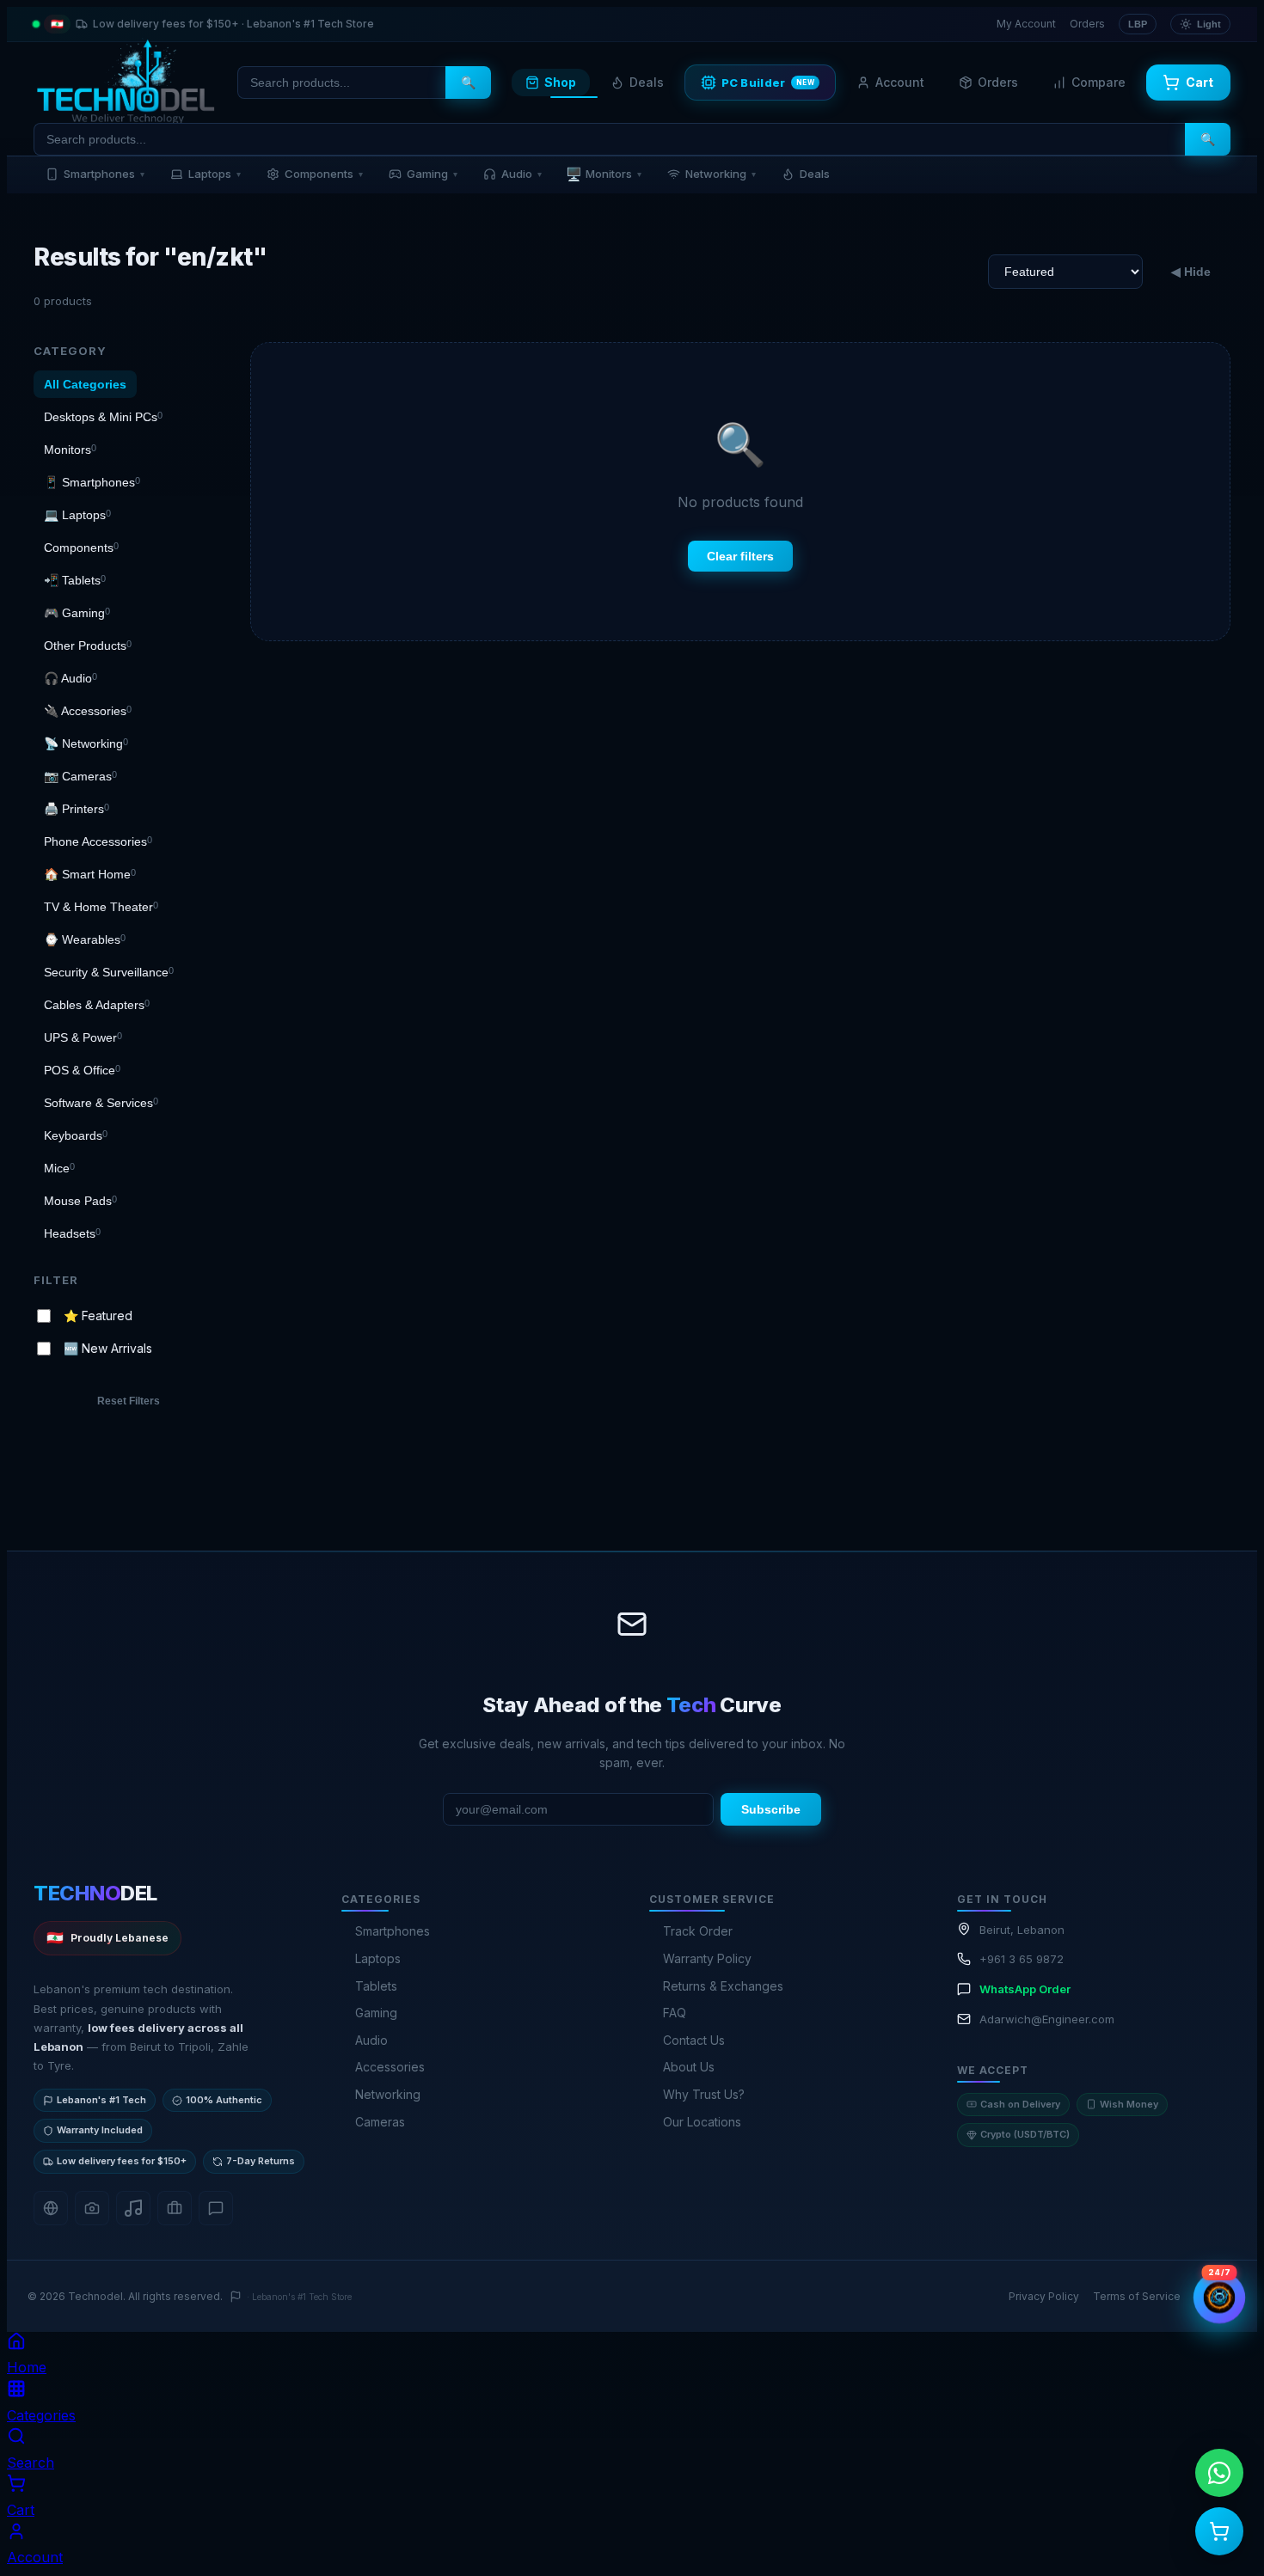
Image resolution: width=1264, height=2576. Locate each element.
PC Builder (768, 83)
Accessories (390, 2067)
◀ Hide (1191, 272)
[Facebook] (51, 2208)
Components (324, 174)
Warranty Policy (707, 1958)
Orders (1087, 24)
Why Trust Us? (704, 2094)
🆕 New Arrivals (108, 1348)
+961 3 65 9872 (1022, 1959)
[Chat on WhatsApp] (1219, 2473)
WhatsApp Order (1025, 1989)
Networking (721, 174)
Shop (560, 82)
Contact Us (694, 2040)
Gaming (432, 174)
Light (1209, 24)
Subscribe (771, 1809)
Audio (522, 174)
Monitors (604, 174)
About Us (689, 2067)
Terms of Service (1137, 2296)
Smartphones (104, 174)
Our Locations (702, 2122)
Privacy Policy (1044, 2296)
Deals (647, 82)
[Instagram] (92, 2208)
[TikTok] (133, 2208)
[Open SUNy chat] (1219, 2297)
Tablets (376, 1986)
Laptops (215, 174)
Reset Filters (129, 1401)
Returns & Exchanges (723, 1986)
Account (900, 82)
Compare (1098, 82)
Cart (1200, 82)
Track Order (698, 1931)
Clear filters (740, 556)
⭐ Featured (98, 1315)
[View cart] (1219, 2531)
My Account (1026, 24)
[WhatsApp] (216, 2208)
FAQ (675, 2013)
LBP (1138, 24)
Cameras (380, 2122)
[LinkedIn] (175, 2208)
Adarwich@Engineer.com (1047, 2019)
